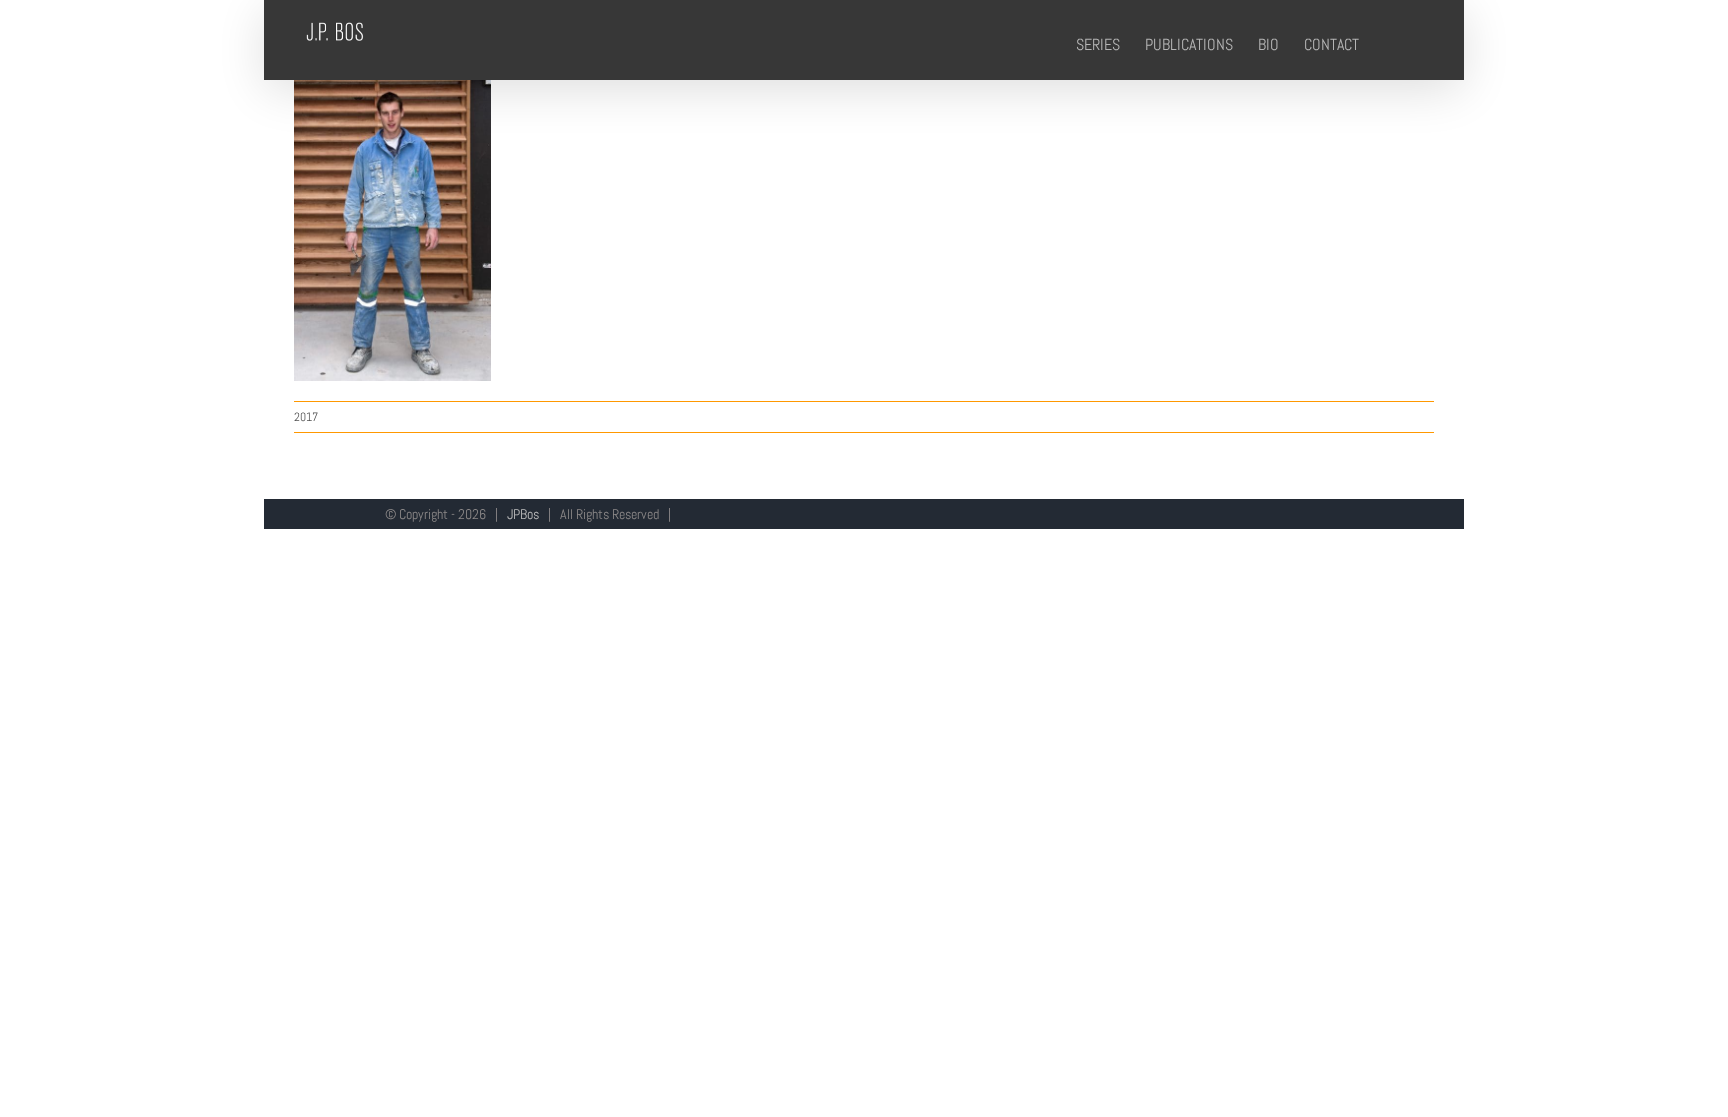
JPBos (523, 514)
